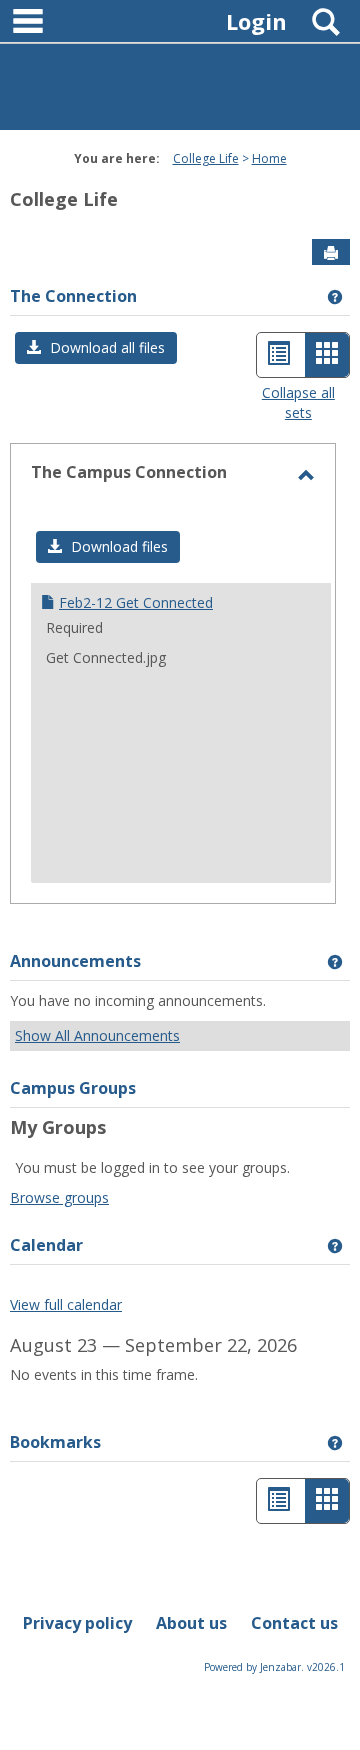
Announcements (75, 961)
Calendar (46, 1245)
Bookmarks (55, 1442)
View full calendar (66, 1304)
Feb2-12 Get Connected (136, 602)
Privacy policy (77, 1623)
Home (269, 158)
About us (191, 1623)
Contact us (294, 1623)
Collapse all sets (298, 402)
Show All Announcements (97, 1035)
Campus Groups (73, 1088)
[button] (96, 348)
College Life (206, 158)
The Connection (73, 296)
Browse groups (59, 1197)
